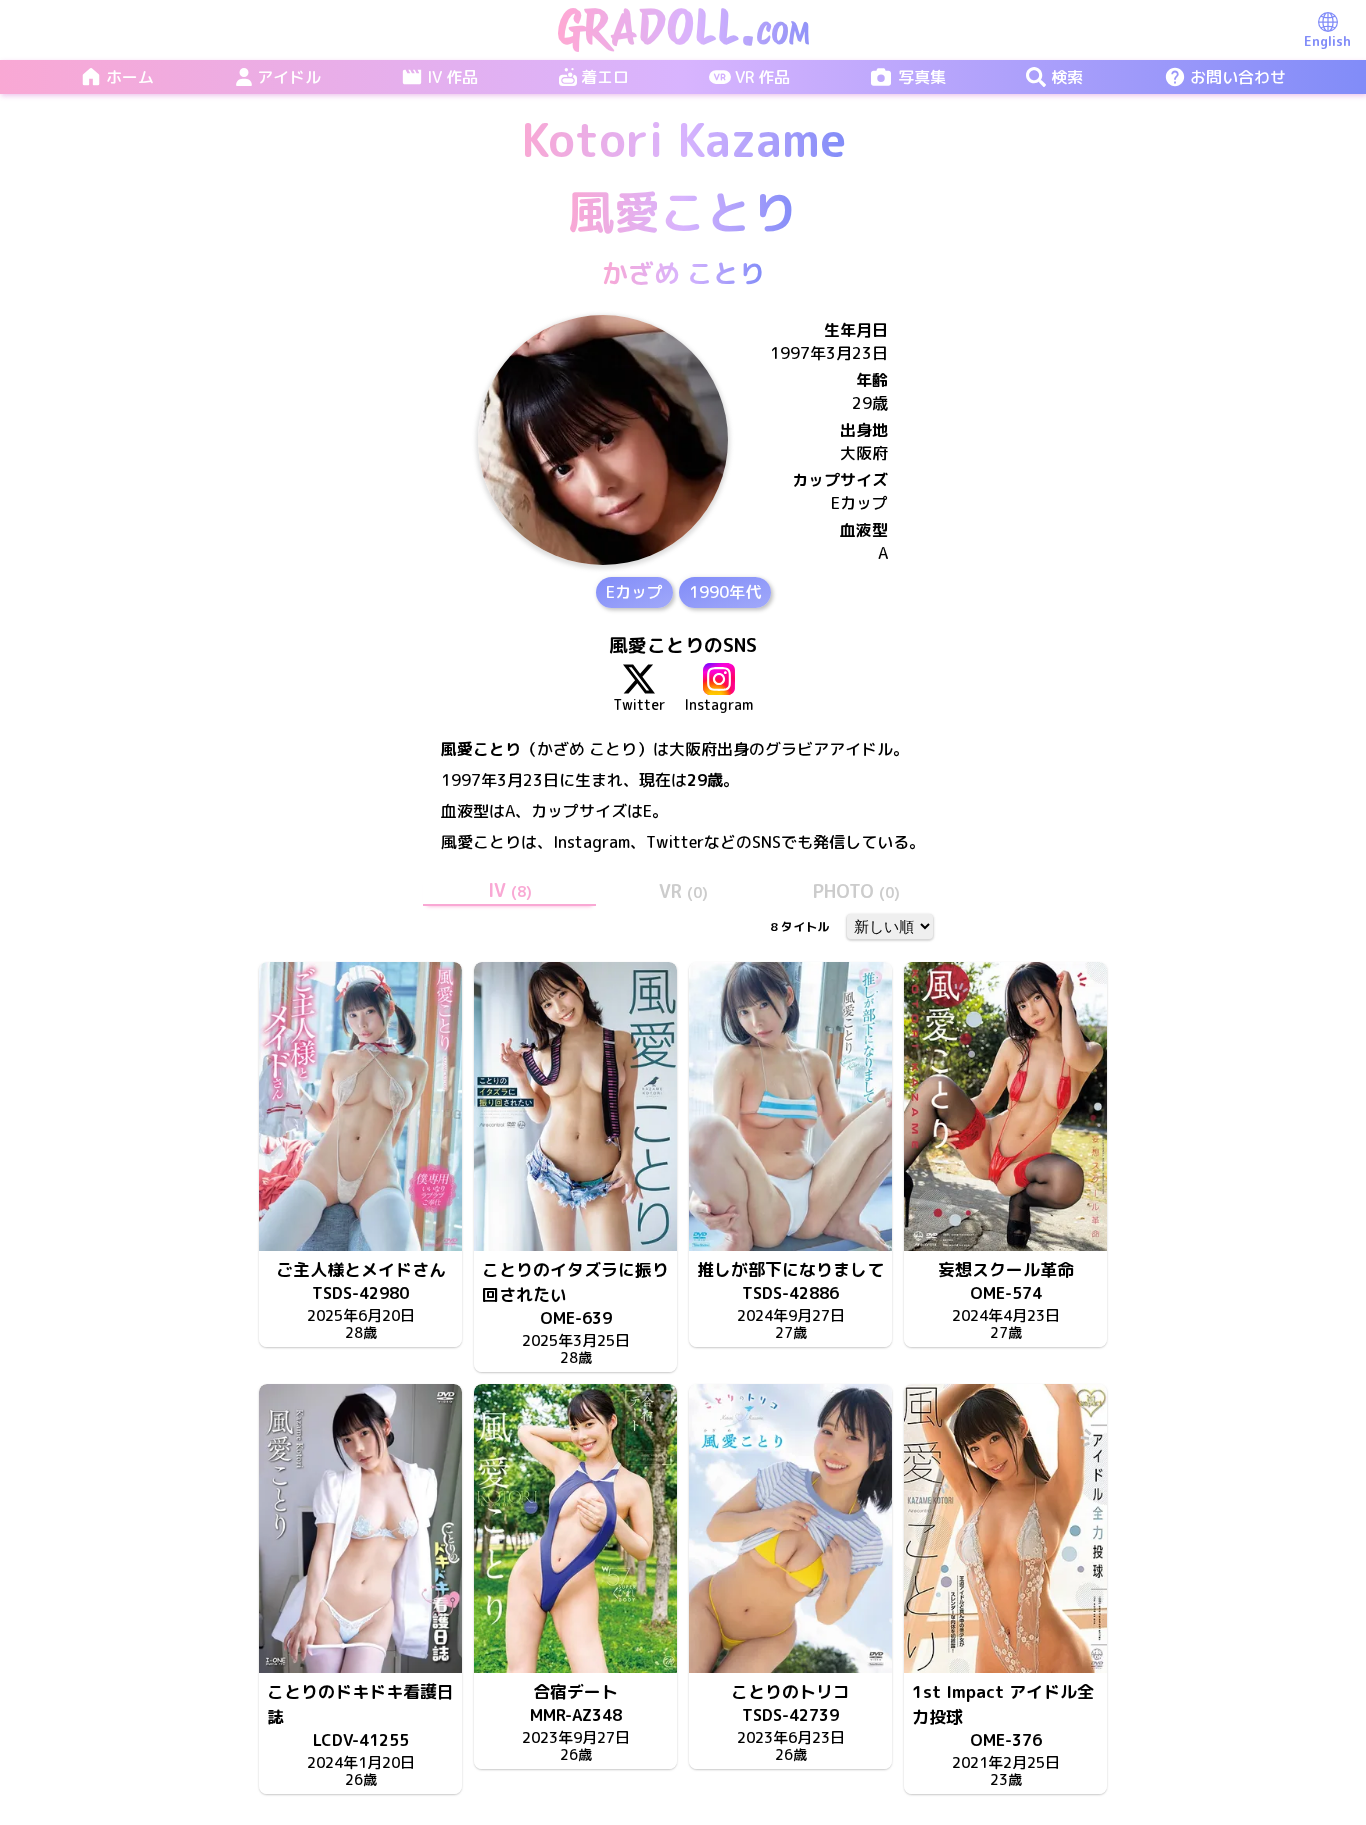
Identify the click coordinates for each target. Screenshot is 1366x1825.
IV (510, 890)
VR (683, 891)
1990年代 (725, 592)
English (1327, 41)
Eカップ (634, 592)
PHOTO (856, 891)
